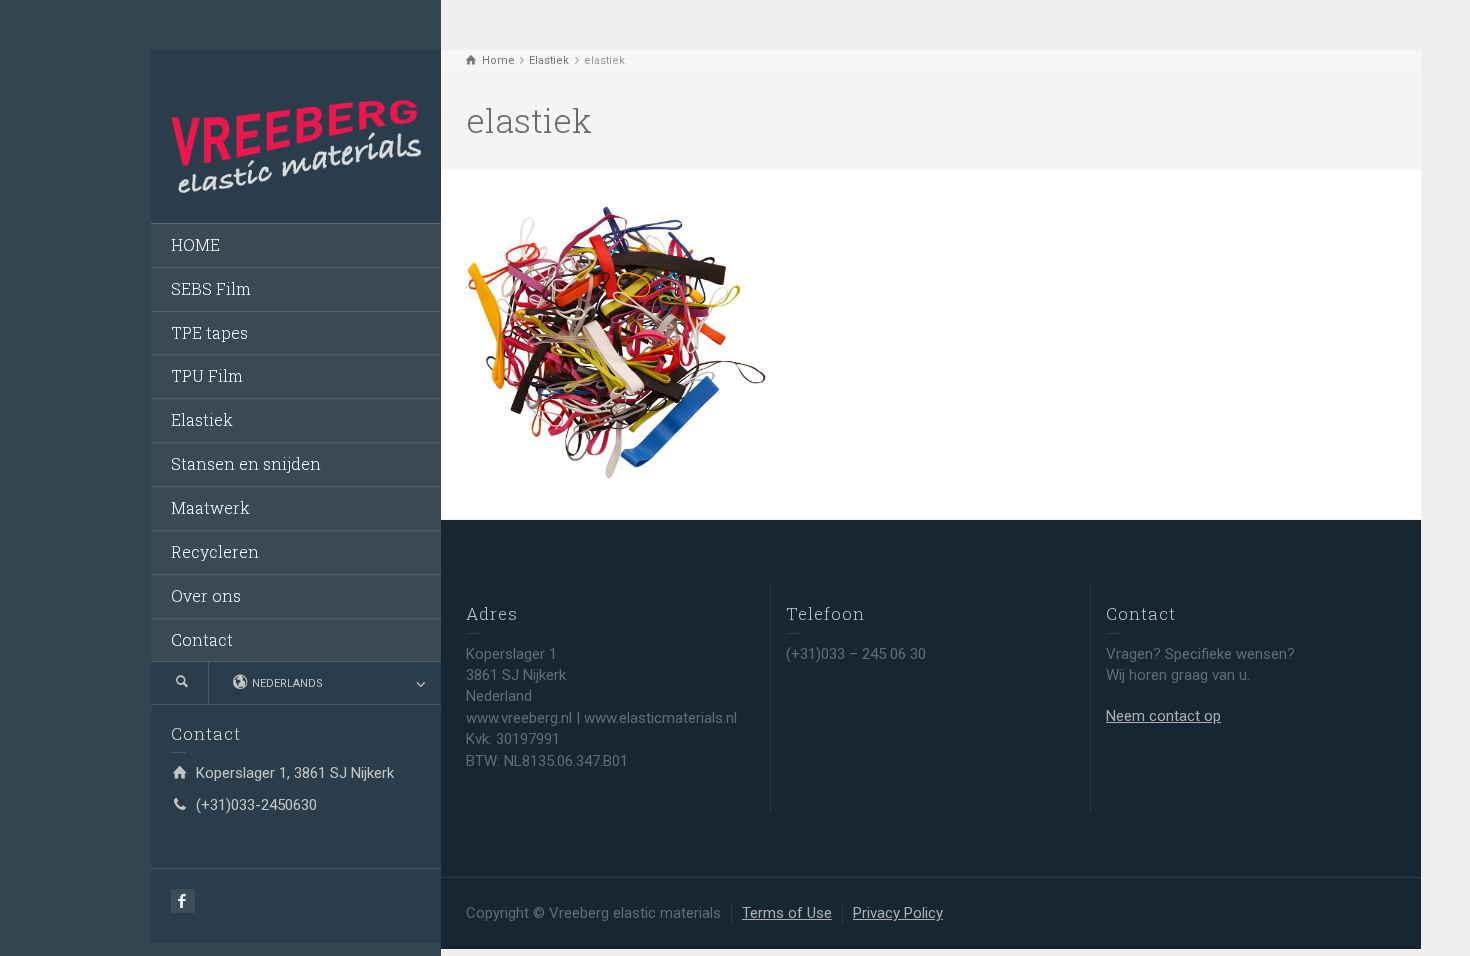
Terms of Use (787, 913)
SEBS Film (211, 288)
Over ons (206, 595)
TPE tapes (209, 332)
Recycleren (215, 551)
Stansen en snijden (246, 463)
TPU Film (207, 375)
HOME (195, 244)
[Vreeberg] (296, 145)
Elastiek (202, 419)
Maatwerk (210, 507)
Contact (202, 639)
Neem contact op (1163, 716)
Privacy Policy (898, 913)
